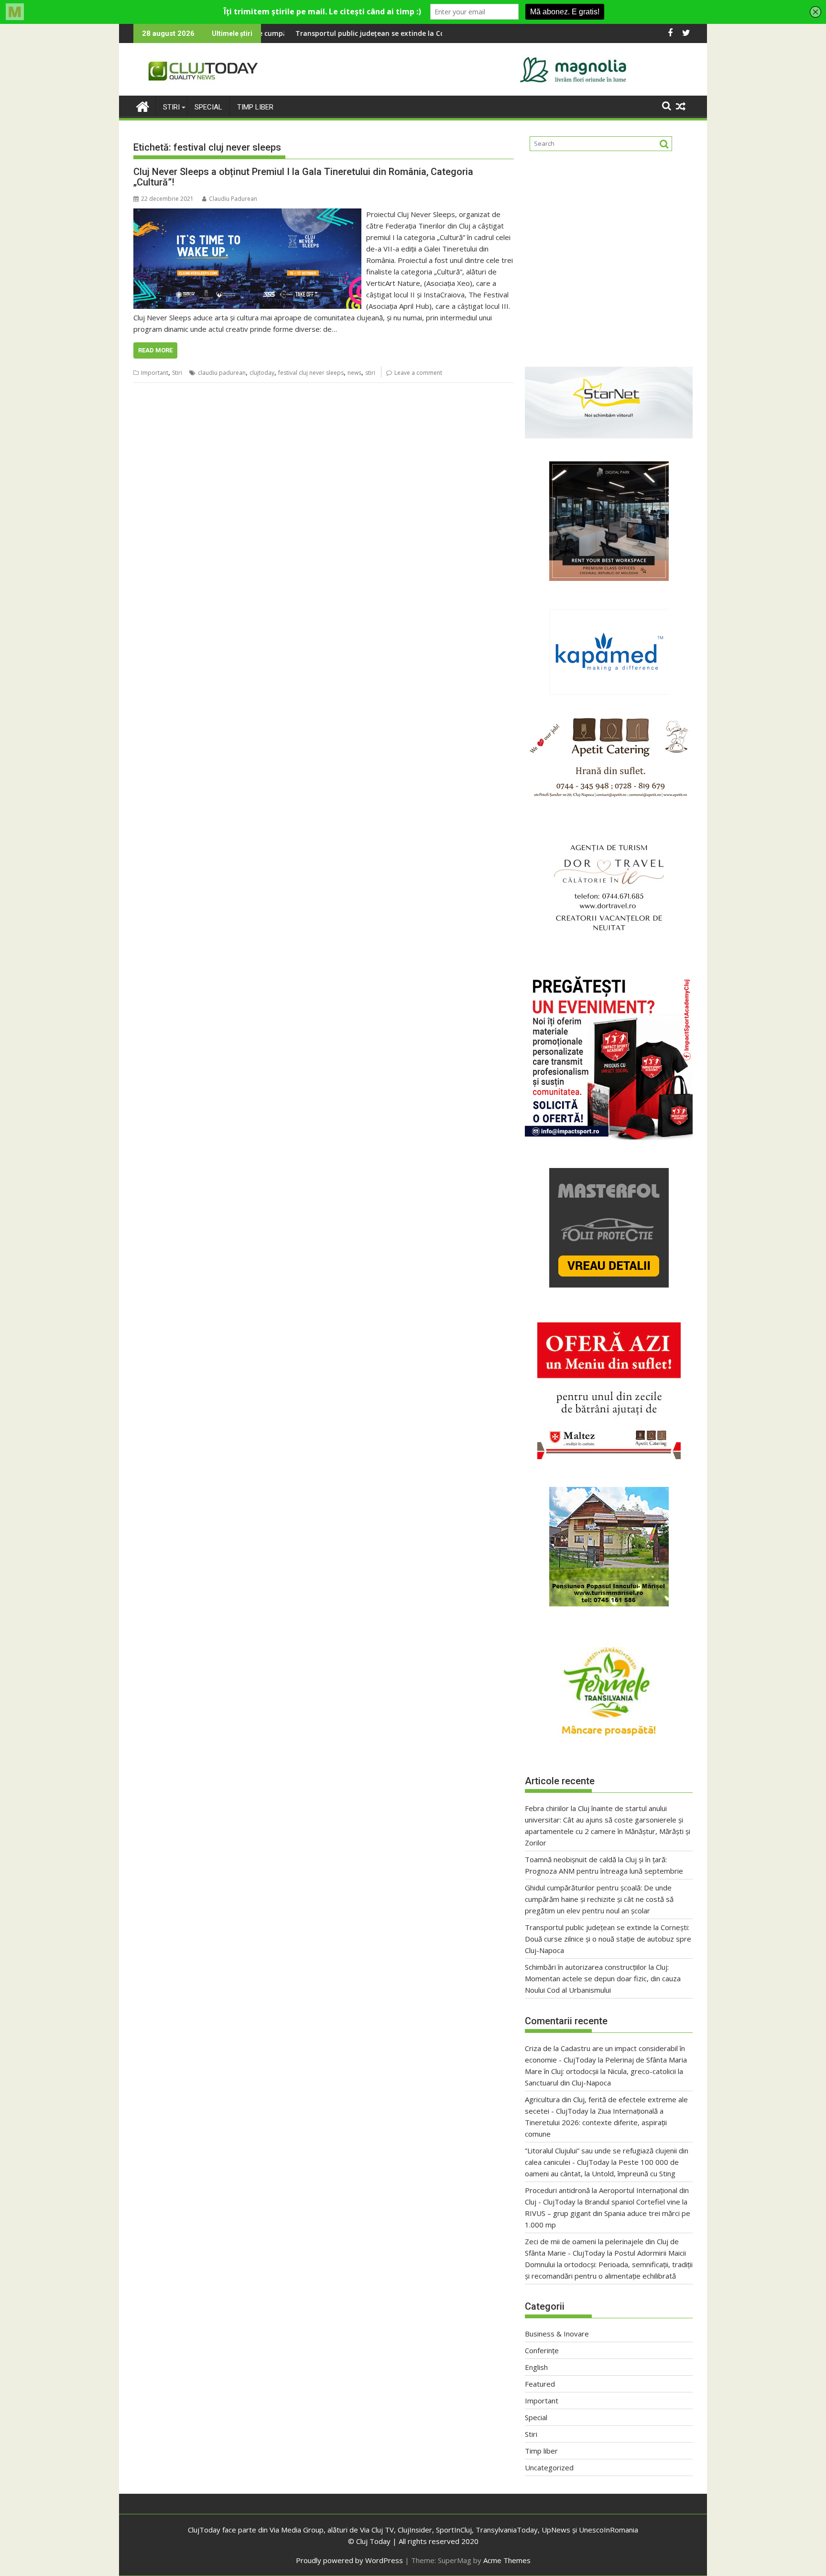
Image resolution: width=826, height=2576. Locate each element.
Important (155, 373)
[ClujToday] (143, 105)
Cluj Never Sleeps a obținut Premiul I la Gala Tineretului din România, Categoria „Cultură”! (303, 177)
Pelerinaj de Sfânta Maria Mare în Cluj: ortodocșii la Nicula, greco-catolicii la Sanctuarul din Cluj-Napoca (606, 2071)
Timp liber (255, 107)
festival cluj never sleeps (311, 373)
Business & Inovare (557, 2334)
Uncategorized (549, 2467)
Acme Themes (507, 2560)
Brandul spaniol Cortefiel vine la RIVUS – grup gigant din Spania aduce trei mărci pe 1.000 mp (608, 2213)
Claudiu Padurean (233, 199)
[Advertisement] (609, 255)
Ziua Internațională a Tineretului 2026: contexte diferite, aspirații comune (596, 2122)
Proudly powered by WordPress (349, 2560)
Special (208, 107)
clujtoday (262, 373)
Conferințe (542, 2350)
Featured (540, 2384)
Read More (155, 350)
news (354, 373)
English (536, 2367)
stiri (370, 373)
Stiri (171, 107)
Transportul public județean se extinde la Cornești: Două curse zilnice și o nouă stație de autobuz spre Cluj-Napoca (608, 1939)
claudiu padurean (222, 373)
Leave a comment (418, 373)
